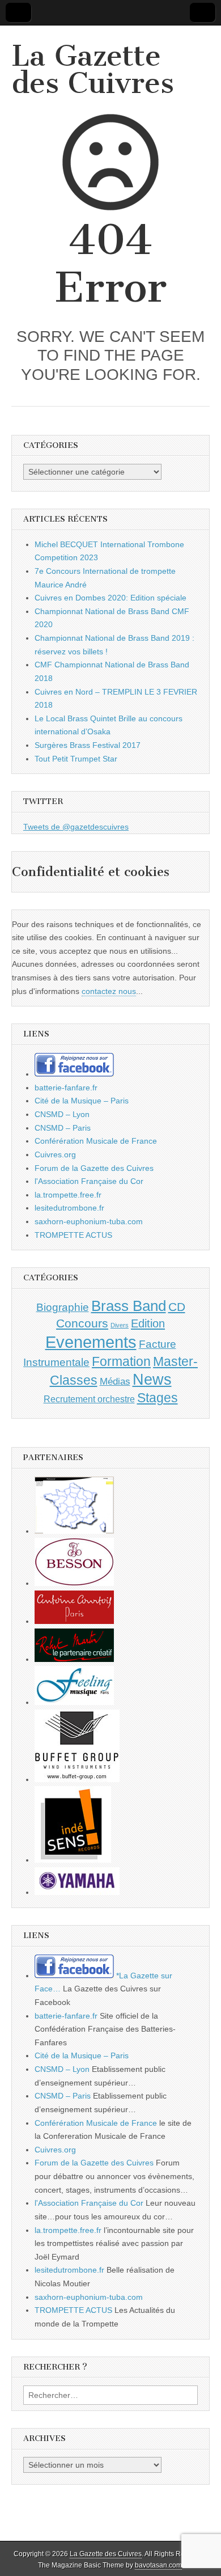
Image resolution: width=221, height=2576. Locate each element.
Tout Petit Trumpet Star (76, 759)
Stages (158, 1398)
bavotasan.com (158, 2565)
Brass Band (129, 1306)
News (152, 1380)
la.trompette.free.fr (68, 1195)
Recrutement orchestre (89, 1399)
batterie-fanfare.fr (66, 1088)
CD (177, 1307)
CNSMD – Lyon (62, 1114)
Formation (121, 1362)
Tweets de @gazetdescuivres (76, 827)
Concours (82, 1323)
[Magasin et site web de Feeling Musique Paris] (74, 1702)
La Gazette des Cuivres (93, 69)
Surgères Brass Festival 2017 (88, 745)
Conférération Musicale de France (96, 1141)
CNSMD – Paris (63, 1128)
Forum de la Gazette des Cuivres (94, 1168)
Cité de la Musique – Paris (82, 1101)
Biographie (63, 1307)
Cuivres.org (55, 1154)
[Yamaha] (77, 1892)
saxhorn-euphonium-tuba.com (89, 1221)
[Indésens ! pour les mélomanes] (73, 1860)
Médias (115, 1381)
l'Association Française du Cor (89, 1181)
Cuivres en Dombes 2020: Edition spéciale (110, 598)
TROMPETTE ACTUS (73, 1235)
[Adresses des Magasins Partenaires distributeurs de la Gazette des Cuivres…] (74, 1531)
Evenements (91, 1342)
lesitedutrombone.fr (69, 1208)
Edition (148, 1323)
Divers (120, 1325)
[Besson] (74, 1583)
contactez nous (109, 991)
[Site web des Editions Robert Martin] (74, 1659)
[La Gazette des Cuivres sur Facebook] (74, 1074)
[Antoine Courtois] (74, 1621)
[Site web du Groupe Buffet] (77, 1779)
